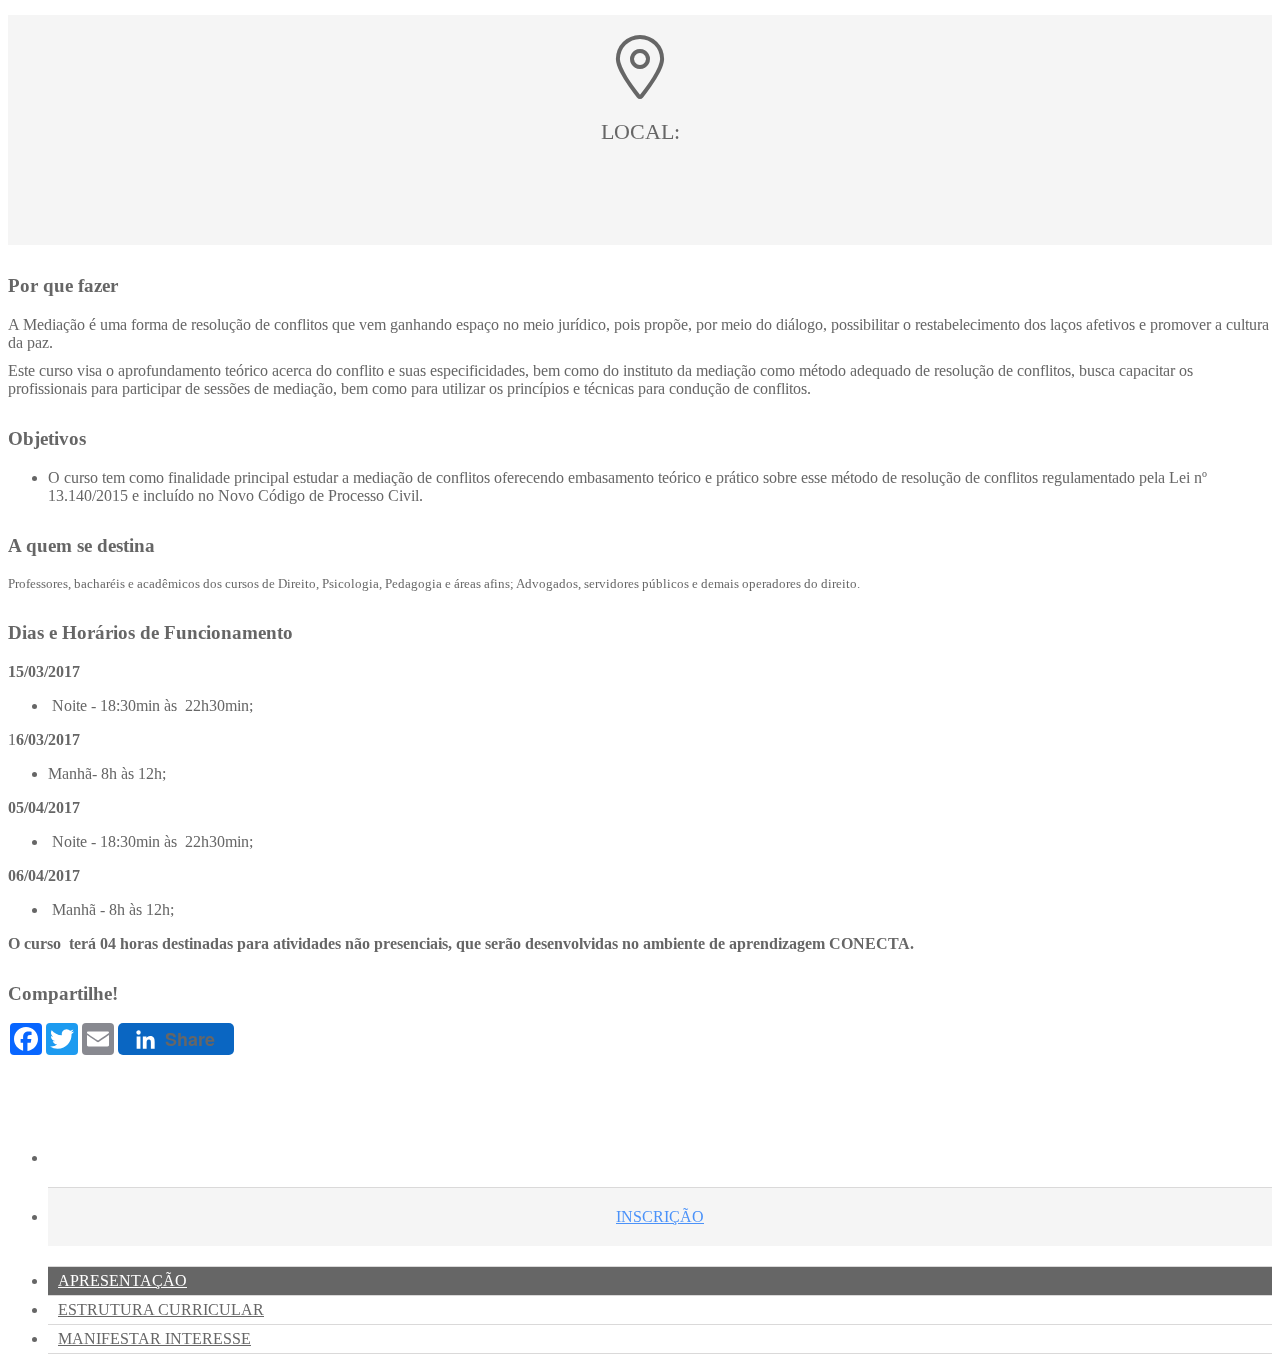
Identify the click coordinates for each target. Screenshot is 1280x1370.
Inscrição (660, 1216)
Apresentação (122, 1280)
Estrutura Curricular (161, 1309)
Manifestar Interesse (154, 1338)
